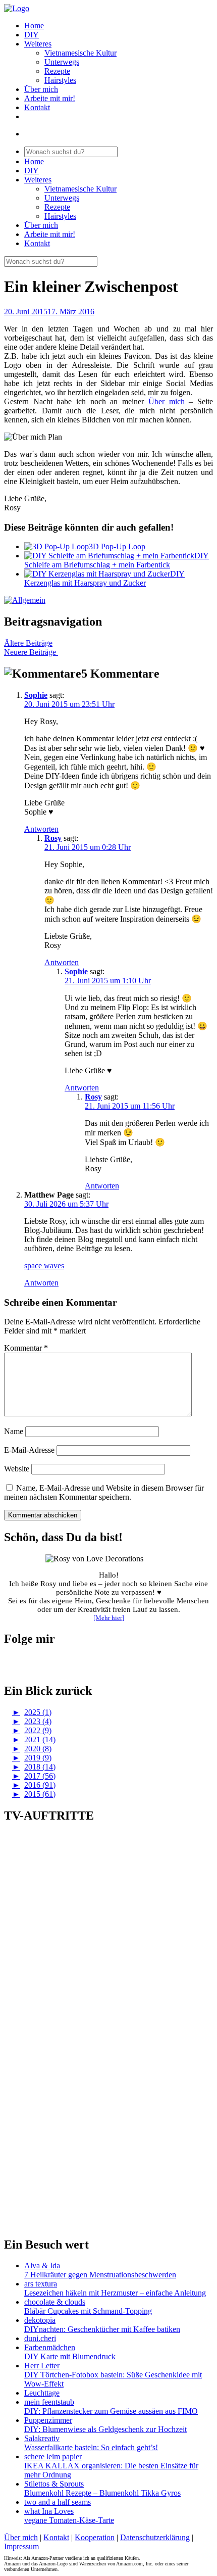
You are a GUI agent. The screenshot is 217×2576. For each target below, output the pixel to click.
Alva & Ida (42, 2265)
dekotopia (40, 2320)
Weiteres (38, 44)
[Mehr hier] (109, 1618)
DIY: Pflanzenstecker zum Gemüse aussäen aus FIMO (111, 2411)
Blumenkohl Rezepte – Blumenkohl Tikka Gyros (102, 2493)
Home (34, 26)
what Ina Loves (49, 2511)
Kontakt (37, 107)
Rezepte (57, 71)
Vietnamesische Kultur (80, 53)
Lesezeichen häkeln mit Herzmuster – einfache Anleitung (115, 2293)
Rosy (53, 838)
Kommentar (26, 1348)
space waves (44, 1266)
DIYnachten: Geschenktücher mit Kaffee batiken (102, 2329)
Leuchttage (42, 2393)
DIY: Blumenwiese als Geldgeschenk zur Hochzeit (105, 2429)
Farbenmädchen (50, 2347)
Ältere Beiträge (28, 643)
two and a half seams (58, 2502)
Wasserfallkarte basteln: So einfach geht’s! (91, 2447)
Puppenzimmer (48, 2420)
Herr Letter (42, 2366)
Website (17, 1469)
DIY (32, 35)
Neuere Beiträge (31, 652)
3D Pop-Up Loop (117, 546)
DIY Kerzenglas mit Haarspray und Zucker (104, 578)
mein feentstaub (49, 2402)
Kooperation (95, 2537)
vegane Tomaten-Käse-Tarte (69, 2520)
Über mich (41, 89)
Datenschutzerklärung (155, 2537)
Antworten (41, 829)
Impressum (21, 2546)
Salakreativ (42, 2438)
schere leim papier (53, 2456)
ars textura (41, 2284)
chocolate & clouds (55, 2302)
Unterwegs (62, 62)
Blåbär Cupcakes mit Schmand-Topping (88, 2311)
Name (14, 1431)
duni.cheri (40, 2338)
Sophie (36, 695)
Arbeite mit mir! (50, 98)
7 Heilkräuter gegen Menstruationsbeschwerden (100, 2275)
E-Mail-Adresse (29, 1450)
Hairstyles (60, 80)
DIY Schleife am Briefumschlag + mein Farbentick (117, 560)
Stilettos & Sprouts (54, 2484)
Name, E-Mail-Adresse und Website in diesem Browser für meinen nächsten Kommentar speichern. (104, 1492)
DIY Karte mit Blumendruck (70, 2356)
